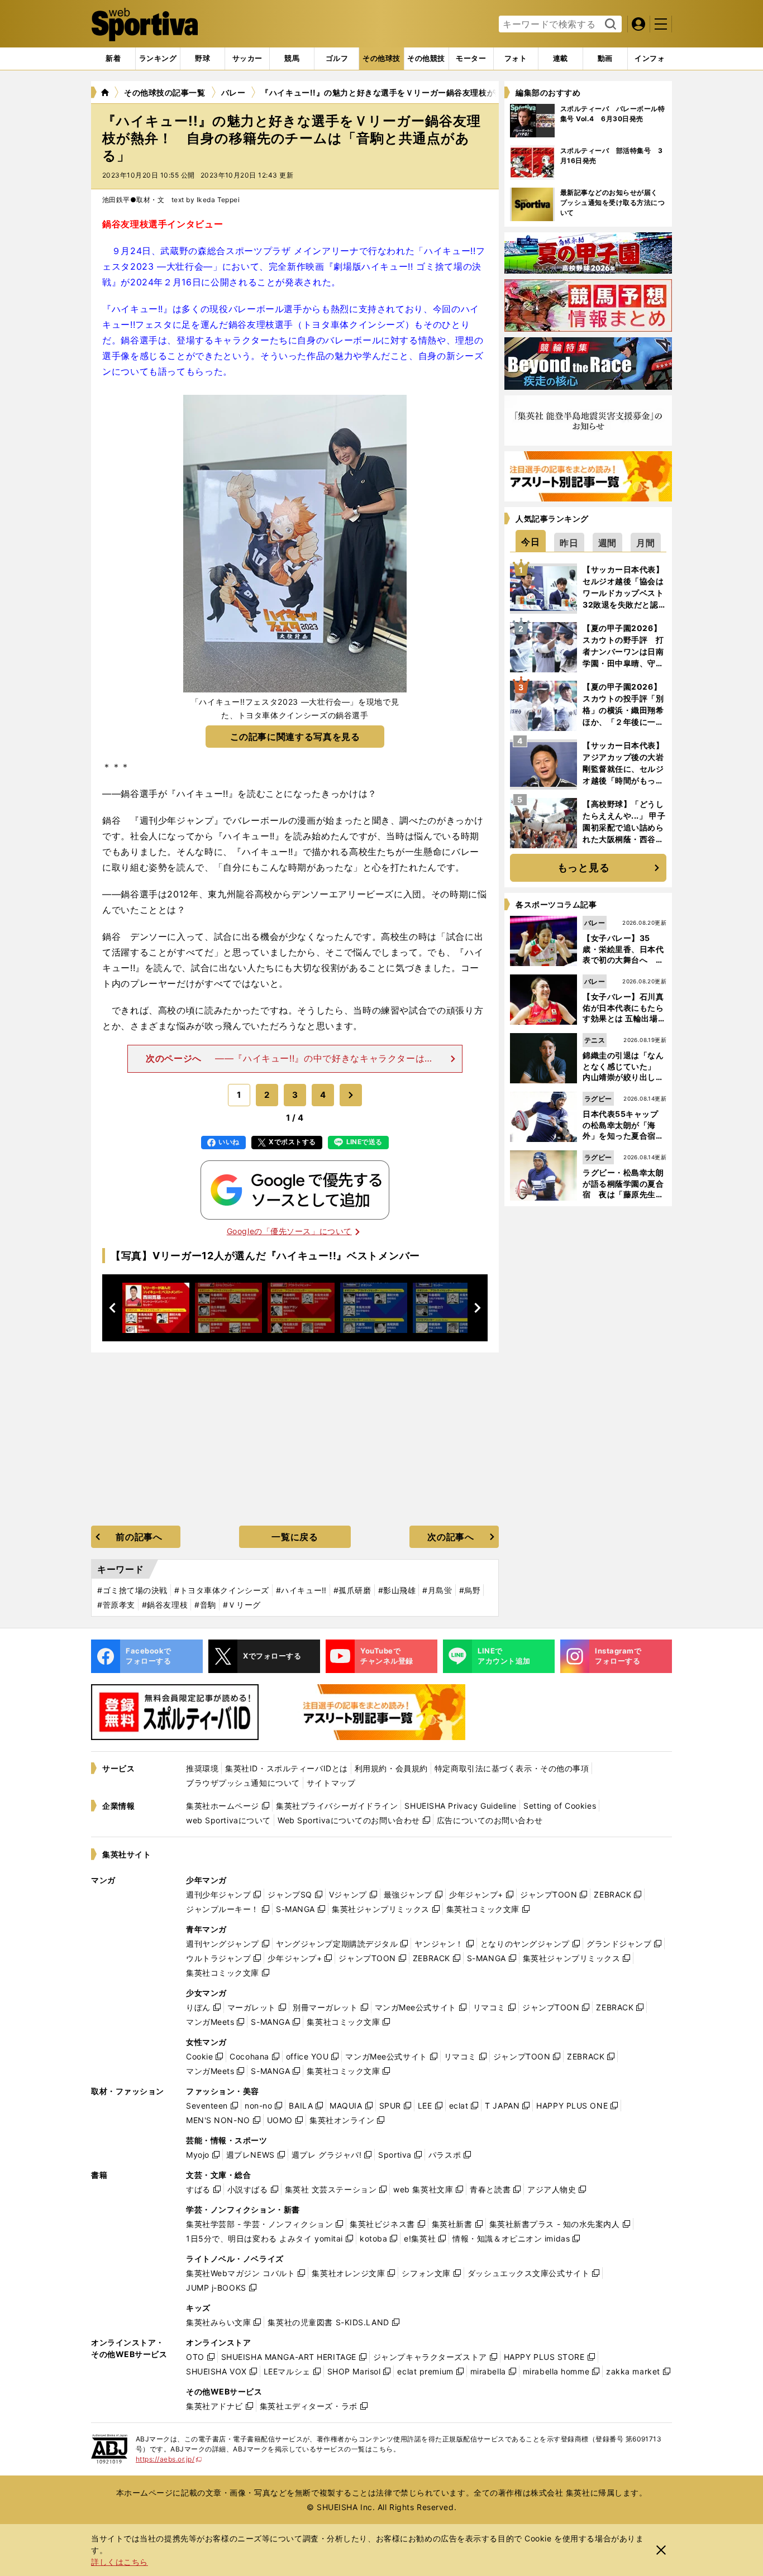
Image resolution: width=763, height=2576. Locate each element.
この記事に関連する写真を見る (295, 737)
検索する (609, 25)
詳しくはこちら (120, 2562)
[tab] (202, 59)
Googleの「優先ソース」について (289, 1231)
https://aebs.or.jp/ (169, 2459)
